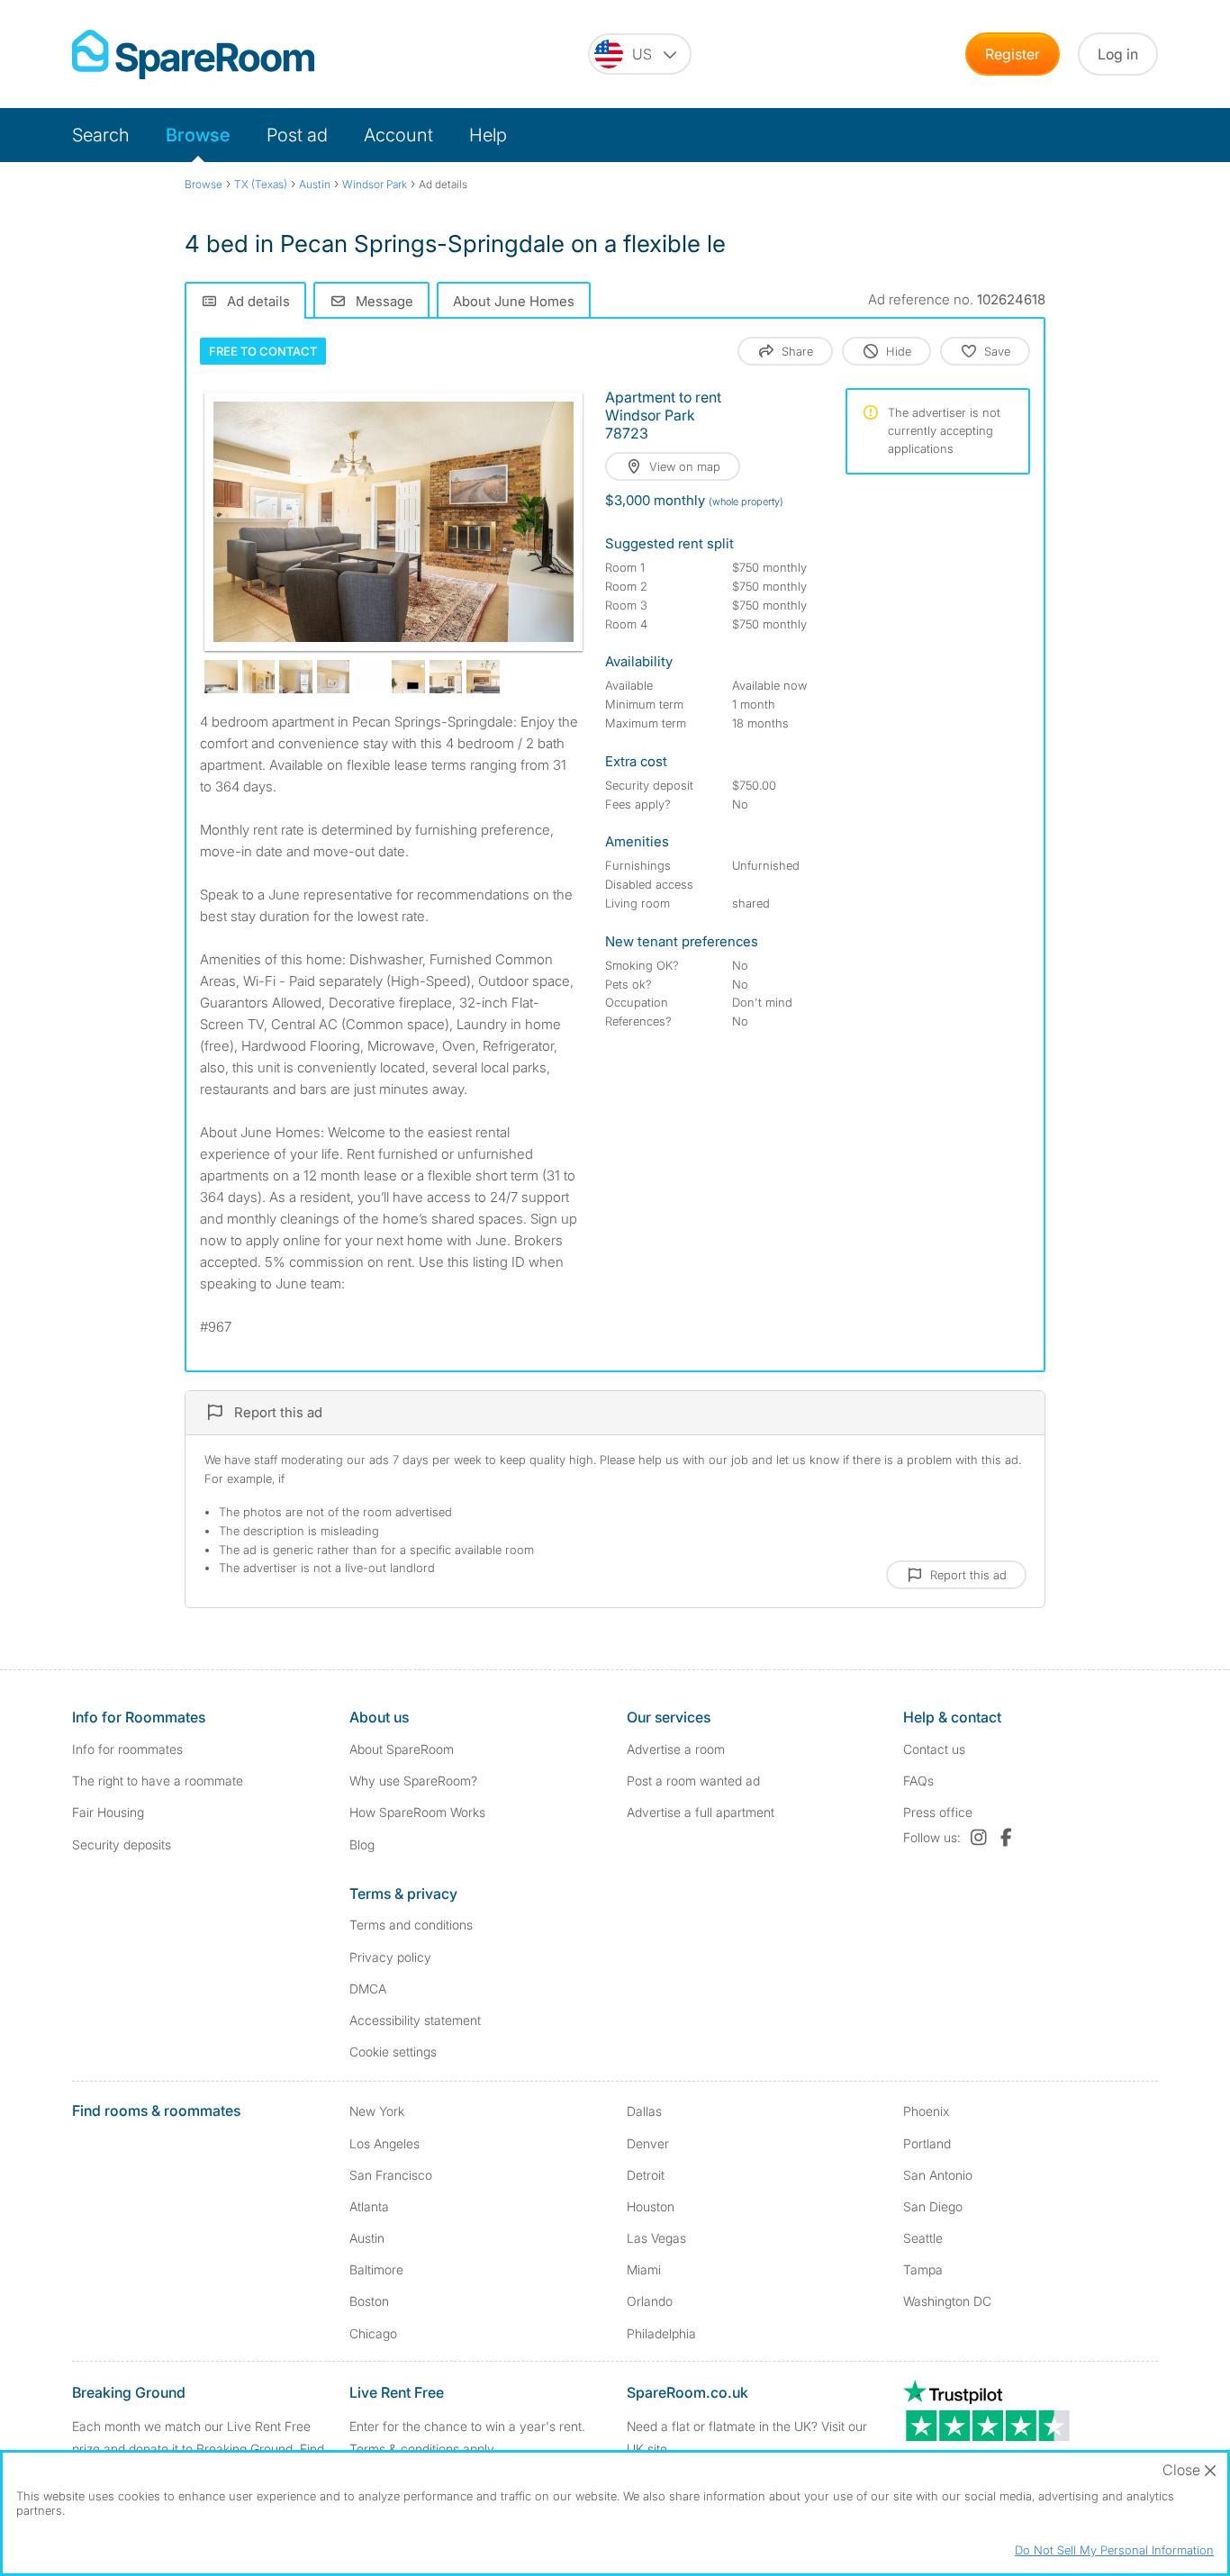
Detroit (646, 2175)
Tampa (923, 2269)
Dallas (644, 2111)
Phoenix (926, 2111)
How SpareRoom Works (417, 1812)
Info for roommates (127, 1749)
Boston (369, 2301)
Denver (648, 2143)
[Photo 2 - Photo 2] (221, 677)
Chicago (373, 2333)
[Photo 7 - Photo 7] (408, 677)
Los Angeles (384, 2143)
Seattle (923, 2238)
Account (398, 135)
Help (488, 135)
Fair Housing (108, 1812)
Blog (362, 1844)
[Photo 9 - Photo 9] (483, 677)
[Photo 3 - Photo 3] (259, 677)
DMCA (368, 1988)
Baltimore (376, 2269)
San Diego (933, 2206)
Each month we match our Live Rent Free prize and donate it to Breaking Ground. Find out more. (198, 2449)
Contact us (934, 1749)
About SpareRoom (402, 1749)
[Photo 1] (393, 522)
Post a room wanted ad (693, 1781)
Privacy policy (390, 1957)
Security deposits (122, 1844)
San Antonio (938, 2175)
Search (101, 135)
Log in (1118, 54)
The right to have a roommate (158, 1781)
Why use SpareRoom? (413, 1781)
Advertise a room (676, 1749)
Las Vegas (656, 2238)
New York (377, 2111)
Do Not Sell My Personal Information (1114, 2550)
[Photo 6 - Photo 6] (371, 677)
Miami (644, 2269)
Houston (651, 2206)
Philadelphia (661, 2333)
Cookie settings (393, 2052)
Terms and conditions (411, 1925)
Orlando (650, 2301)
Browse (198, 135)
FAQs (918, 1781)
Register (1013, 54)
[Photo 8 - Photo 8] (446, 677)
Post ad (297, 135)
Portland (927, 2143)
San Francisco (391, 2175)
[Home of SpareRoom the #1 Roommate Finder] (193, 54)
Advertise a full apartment (701, 1812)
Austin (367, 2238)
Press (938, 1812)
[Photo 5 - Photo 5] (334, 677)
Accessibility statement (415, 2020)
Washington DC (947, 2301)
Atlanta (369, 2206)
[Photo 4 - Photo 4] (296, 677)
